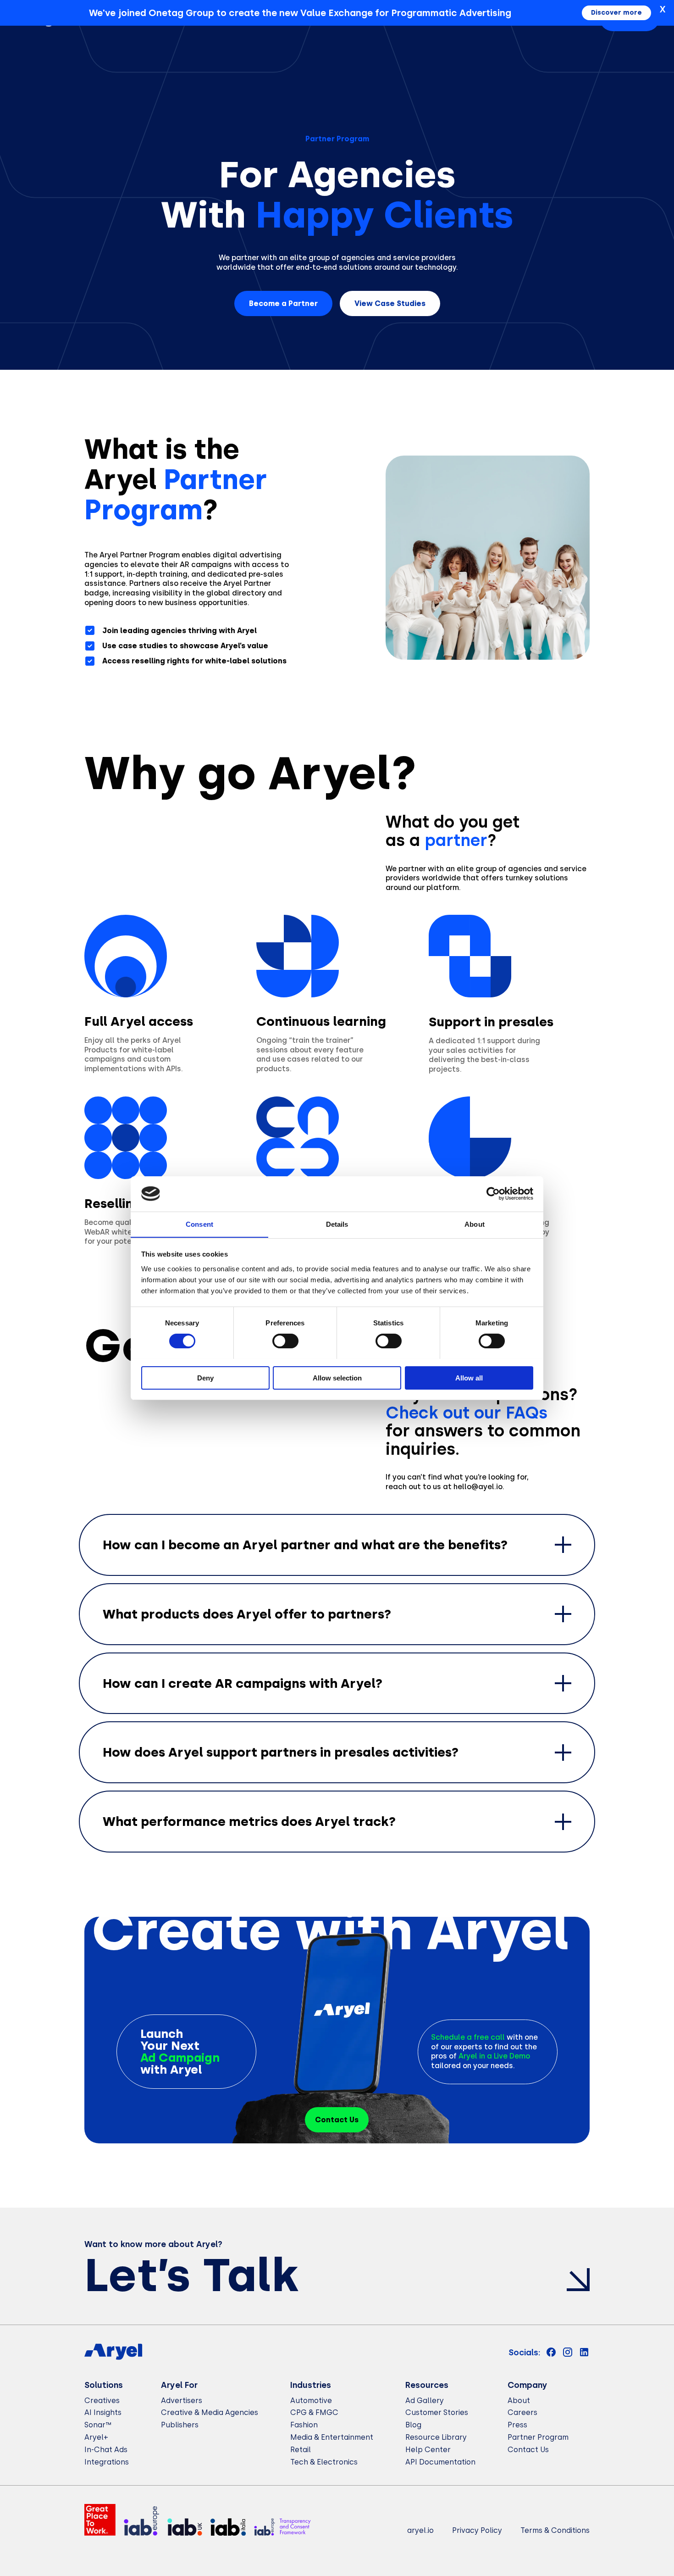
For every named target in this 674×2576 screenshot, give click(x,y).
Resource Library (436, 2437)
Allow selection (337, 1377)
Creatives (102, 2401)
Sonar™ (98, 2425)
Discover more (616, 13)
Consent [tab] (199, 1224)
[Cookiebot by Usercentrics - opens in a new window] (493, 1194)
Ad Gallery (425, 2401)
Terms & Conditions (555, 2530)
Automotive (311, 2401)
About (519, 2401)
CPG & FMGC (314, 2412)
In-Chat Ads (106, 2450)
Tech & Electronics (324, 2462)
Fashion (304, 2425)
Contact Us (528, 2450)
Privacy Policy (477, 2530)
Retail (301, 2450)
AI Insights (103, 2412)
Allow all (469, 1377)
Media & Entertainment (332, 2437)
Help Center (428, 2450)
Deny (205, 1377)
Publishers (180, 2425)
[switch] (285, 1341)
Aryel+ (96, 2437)
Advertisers (182, 2401)
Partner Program (538, 2437)
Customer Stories (437, 2412)
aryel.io (420, 2530)
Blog (413, 2425)
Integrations (107, 2462)
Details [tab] (337, 1224)
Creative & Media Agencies (210, 2412)
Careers (522, 2412)
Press (517, 2425)
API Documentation (440, 2462)
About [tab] (475, 1224)
